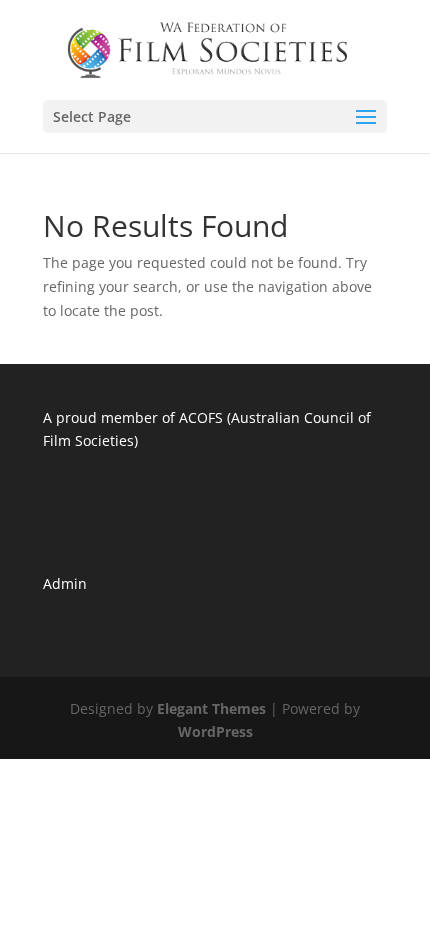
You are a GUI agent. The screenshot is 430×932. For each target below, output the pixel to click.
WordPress (215, 731)
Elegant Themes (211, 708)
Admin (65, 583)
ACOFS (201, 417)
